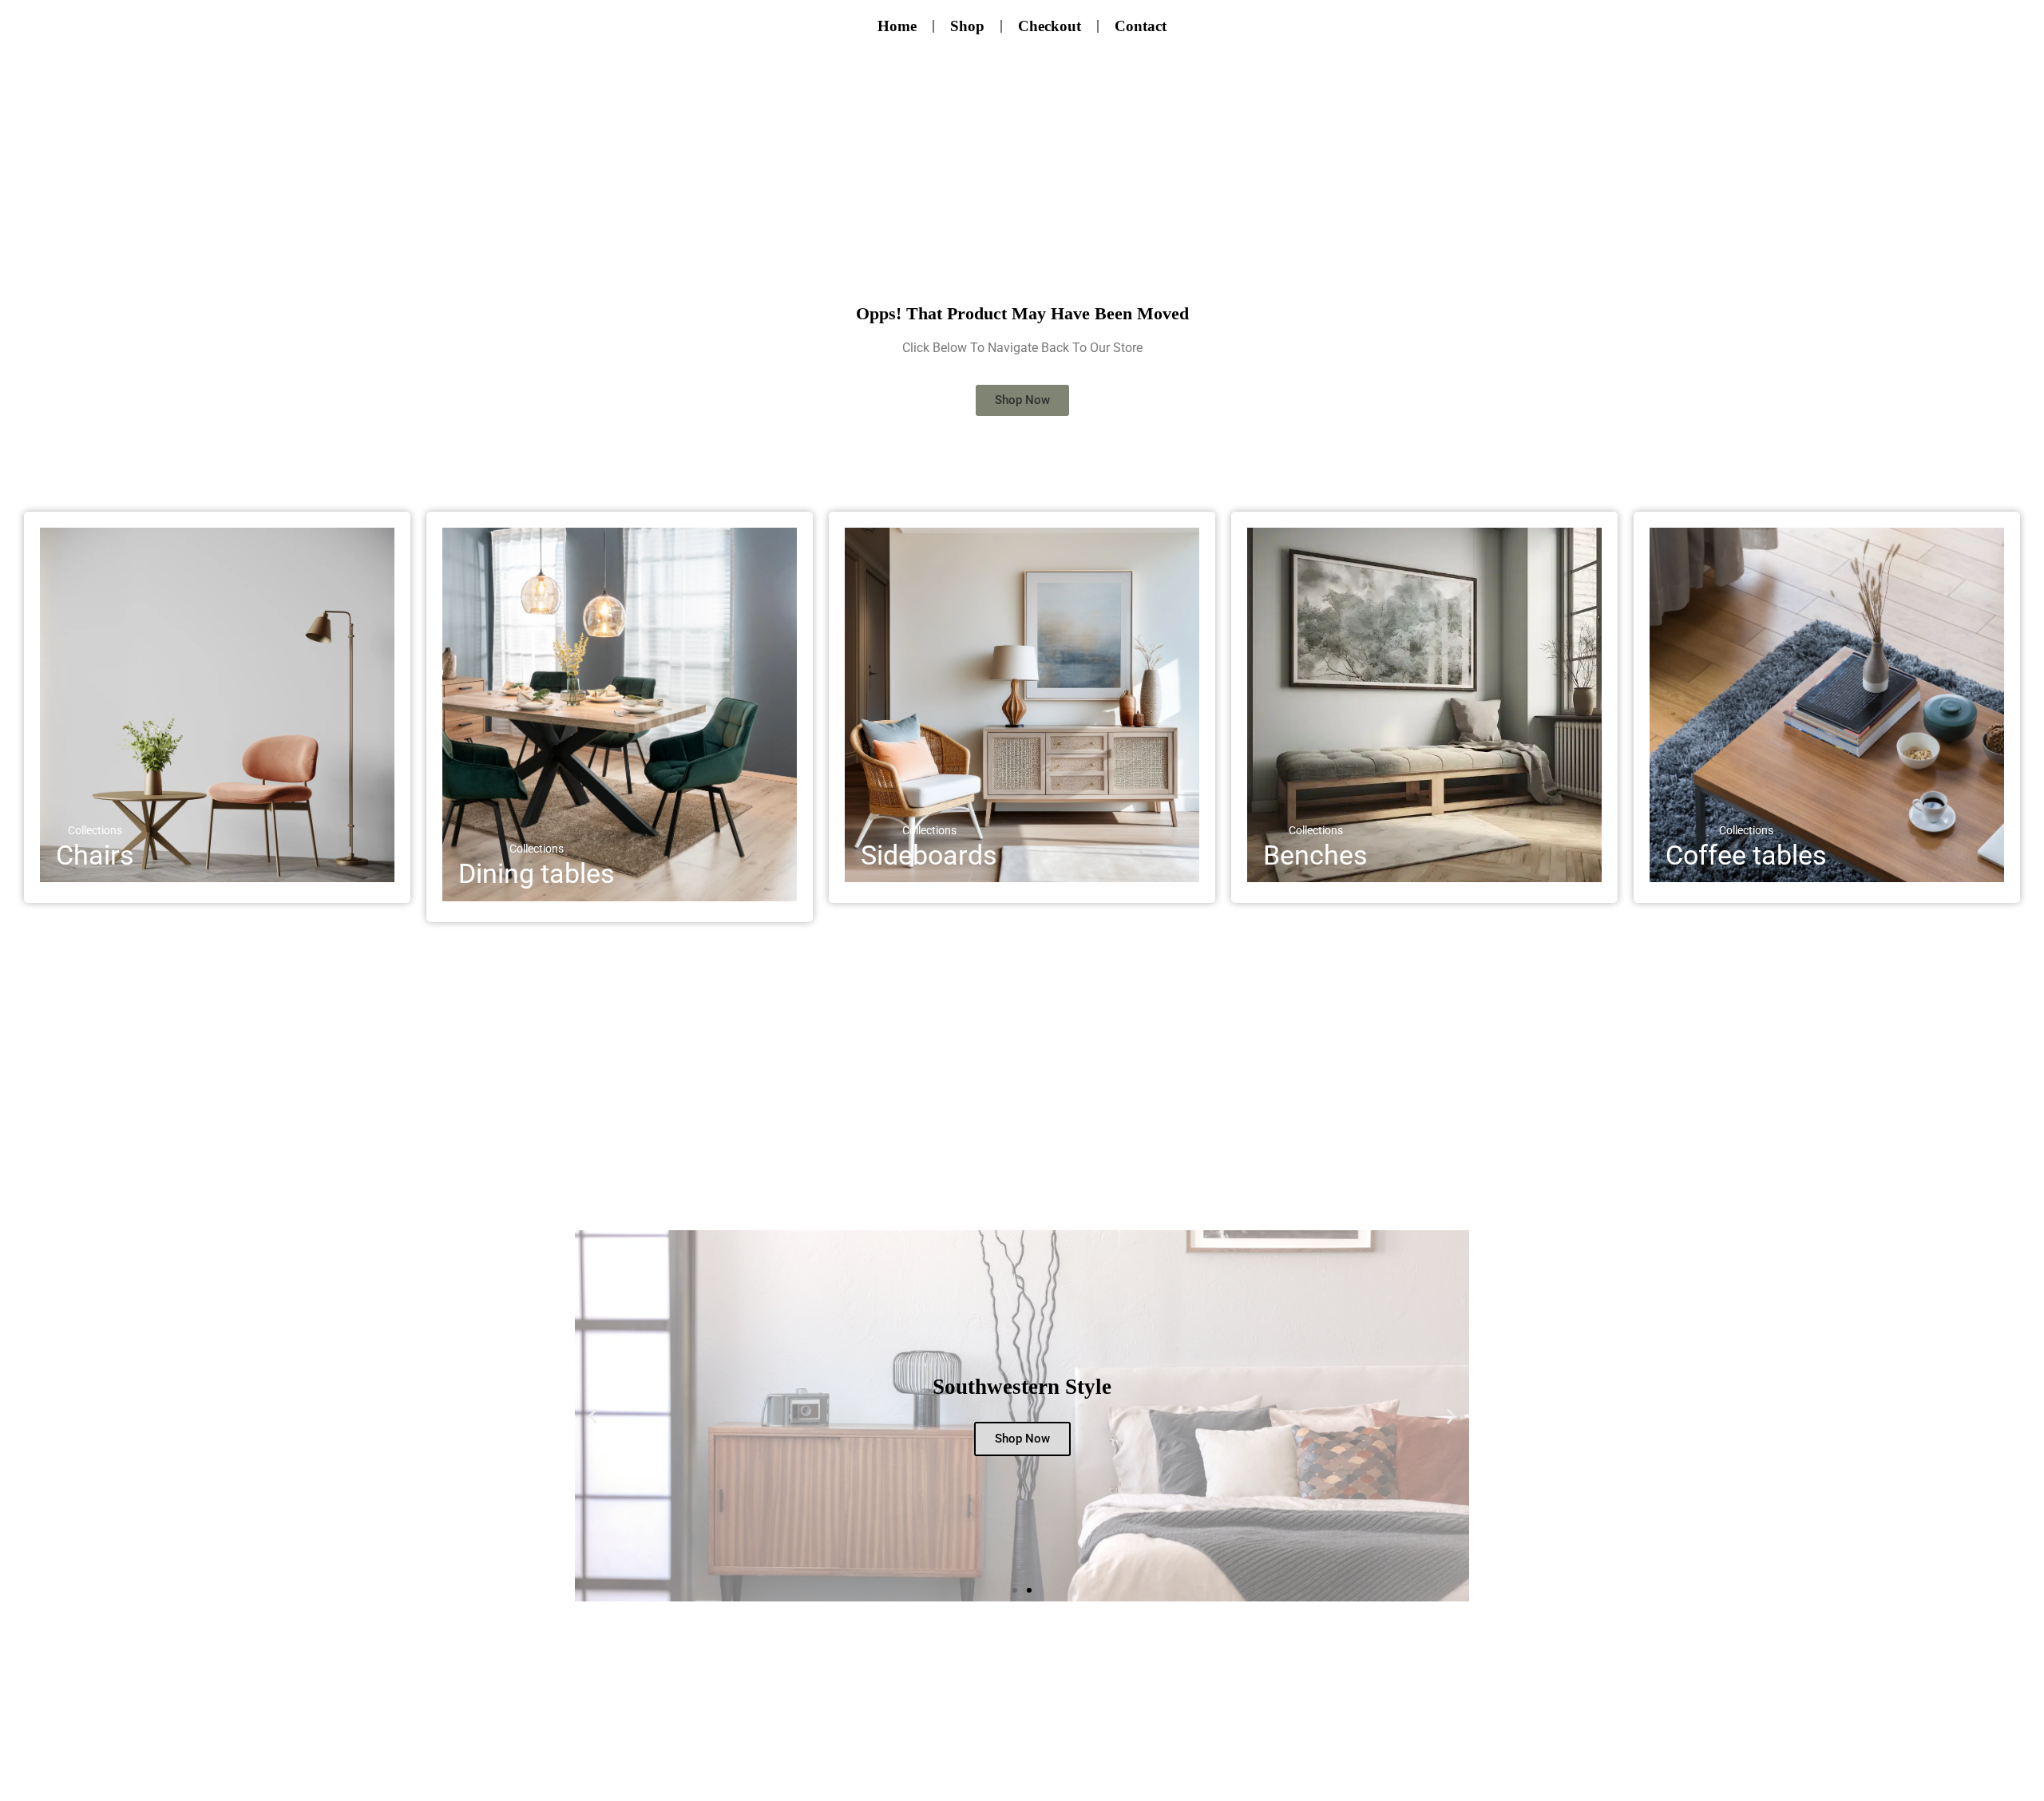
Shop (967, 26)
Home (897, 26)
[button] (593, 1416)
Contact (1141, 26)
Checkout (1050, 26)
